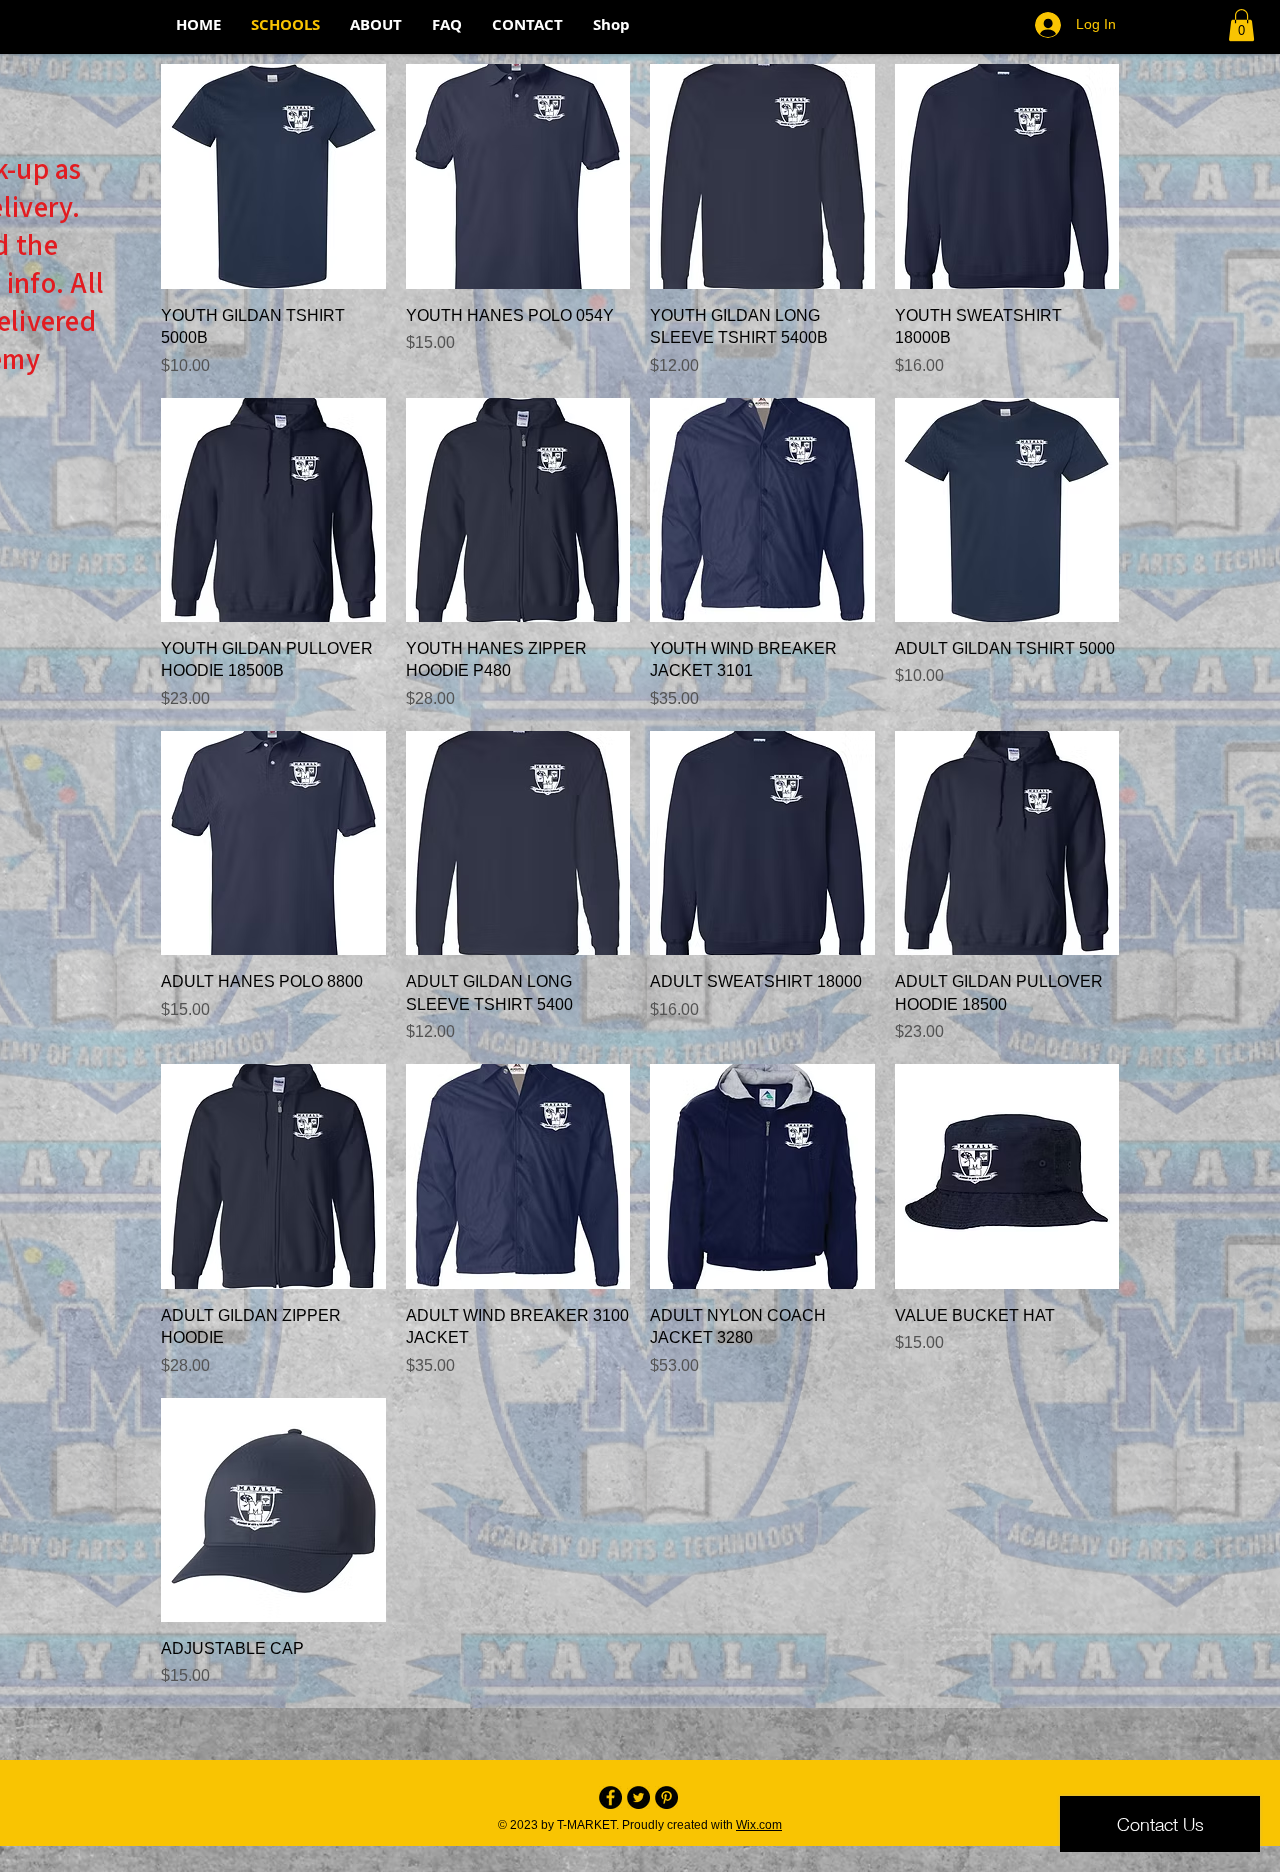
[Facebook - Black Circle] (610, 1797)
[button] (1241, 25)
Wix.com (759, 1825)
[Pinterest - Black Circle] (666, 1797)
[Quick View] (273, 176)
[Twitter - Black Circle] (638, 1797)
